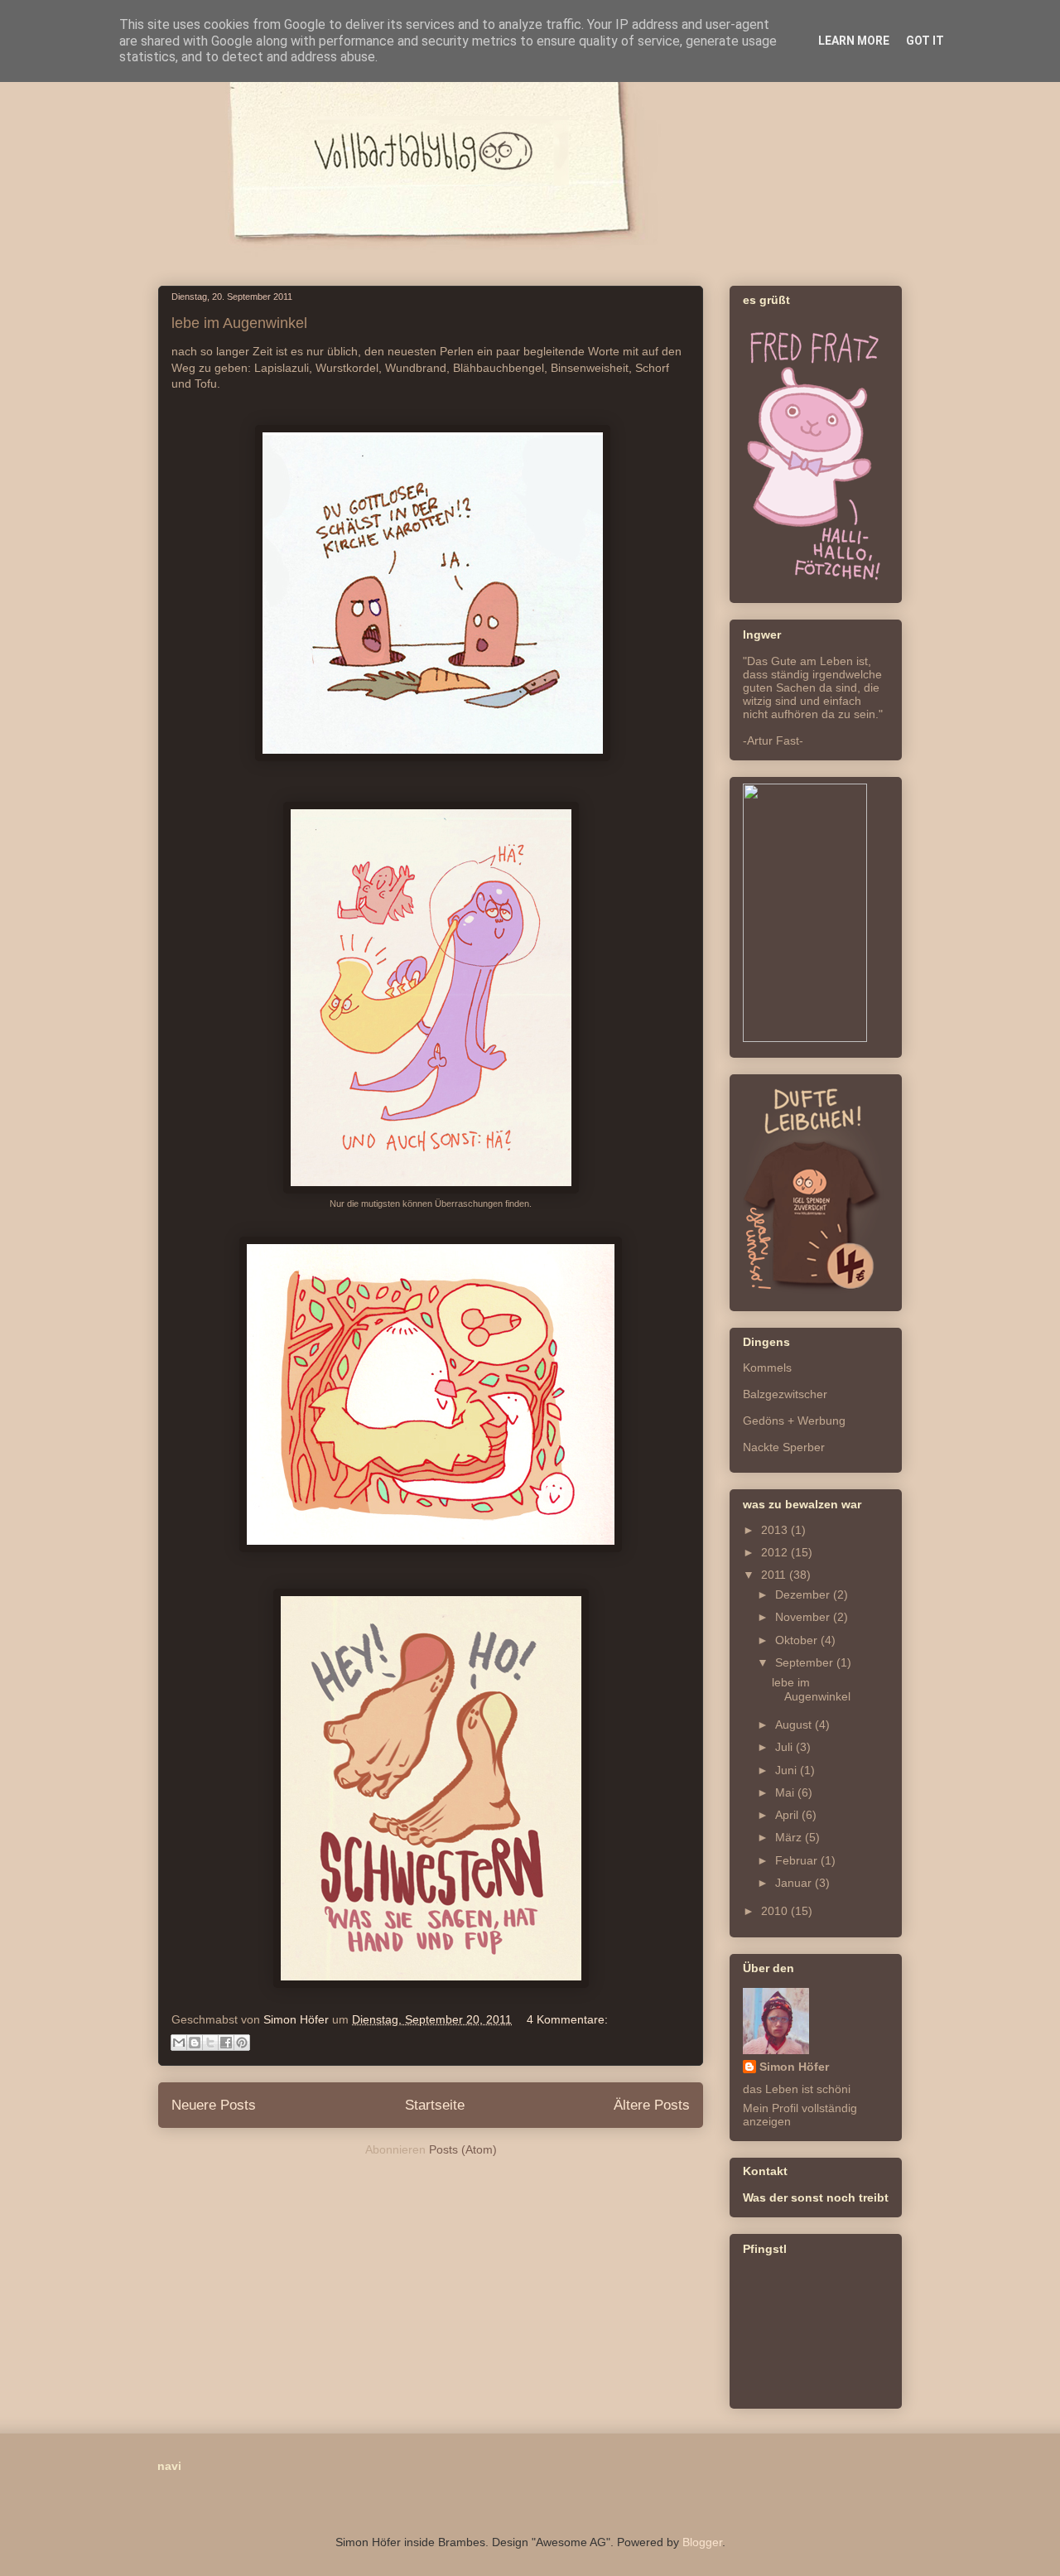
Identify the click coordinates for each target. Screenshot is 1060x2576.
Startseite (435, 2105)
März (790, 1837)
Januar (795, 1883)
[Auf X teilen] (210, 2043)
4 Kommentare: (567, 2019)
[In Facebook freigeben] (226, 2043)
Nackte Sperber (784, 1447)
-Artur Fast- (773, 740)
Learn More (854, 41)
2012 (776, 1552)
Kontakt (765, 2171)
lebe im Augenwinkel (239, 323)
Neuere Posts (214, 2105)
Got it (925, 41)
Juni (788, 1770)
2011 (775, 1575)
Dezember (804, 1594)
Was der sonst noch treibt (816, 2197)
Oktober (798, 1640)
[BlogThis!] (195, 2043)
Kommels (767, 1368)
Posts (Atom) (463, 2149)
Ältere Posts (652, 2105)
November (804, 1617)
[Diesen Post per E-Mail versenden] (179, 2043)
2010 (776, 1911)
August (795, 1725)
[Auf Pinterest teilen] (242, 2043)
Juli (785, 1747)
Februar (798, 1860)
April (788, 1815)
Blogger (702, 2542)
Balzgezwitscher (785, 1394)
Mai (786, 1792)
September (806, 1662)
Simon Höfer (794, 2067)
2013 (776, 1530)
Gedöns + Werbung (794, 1421)
